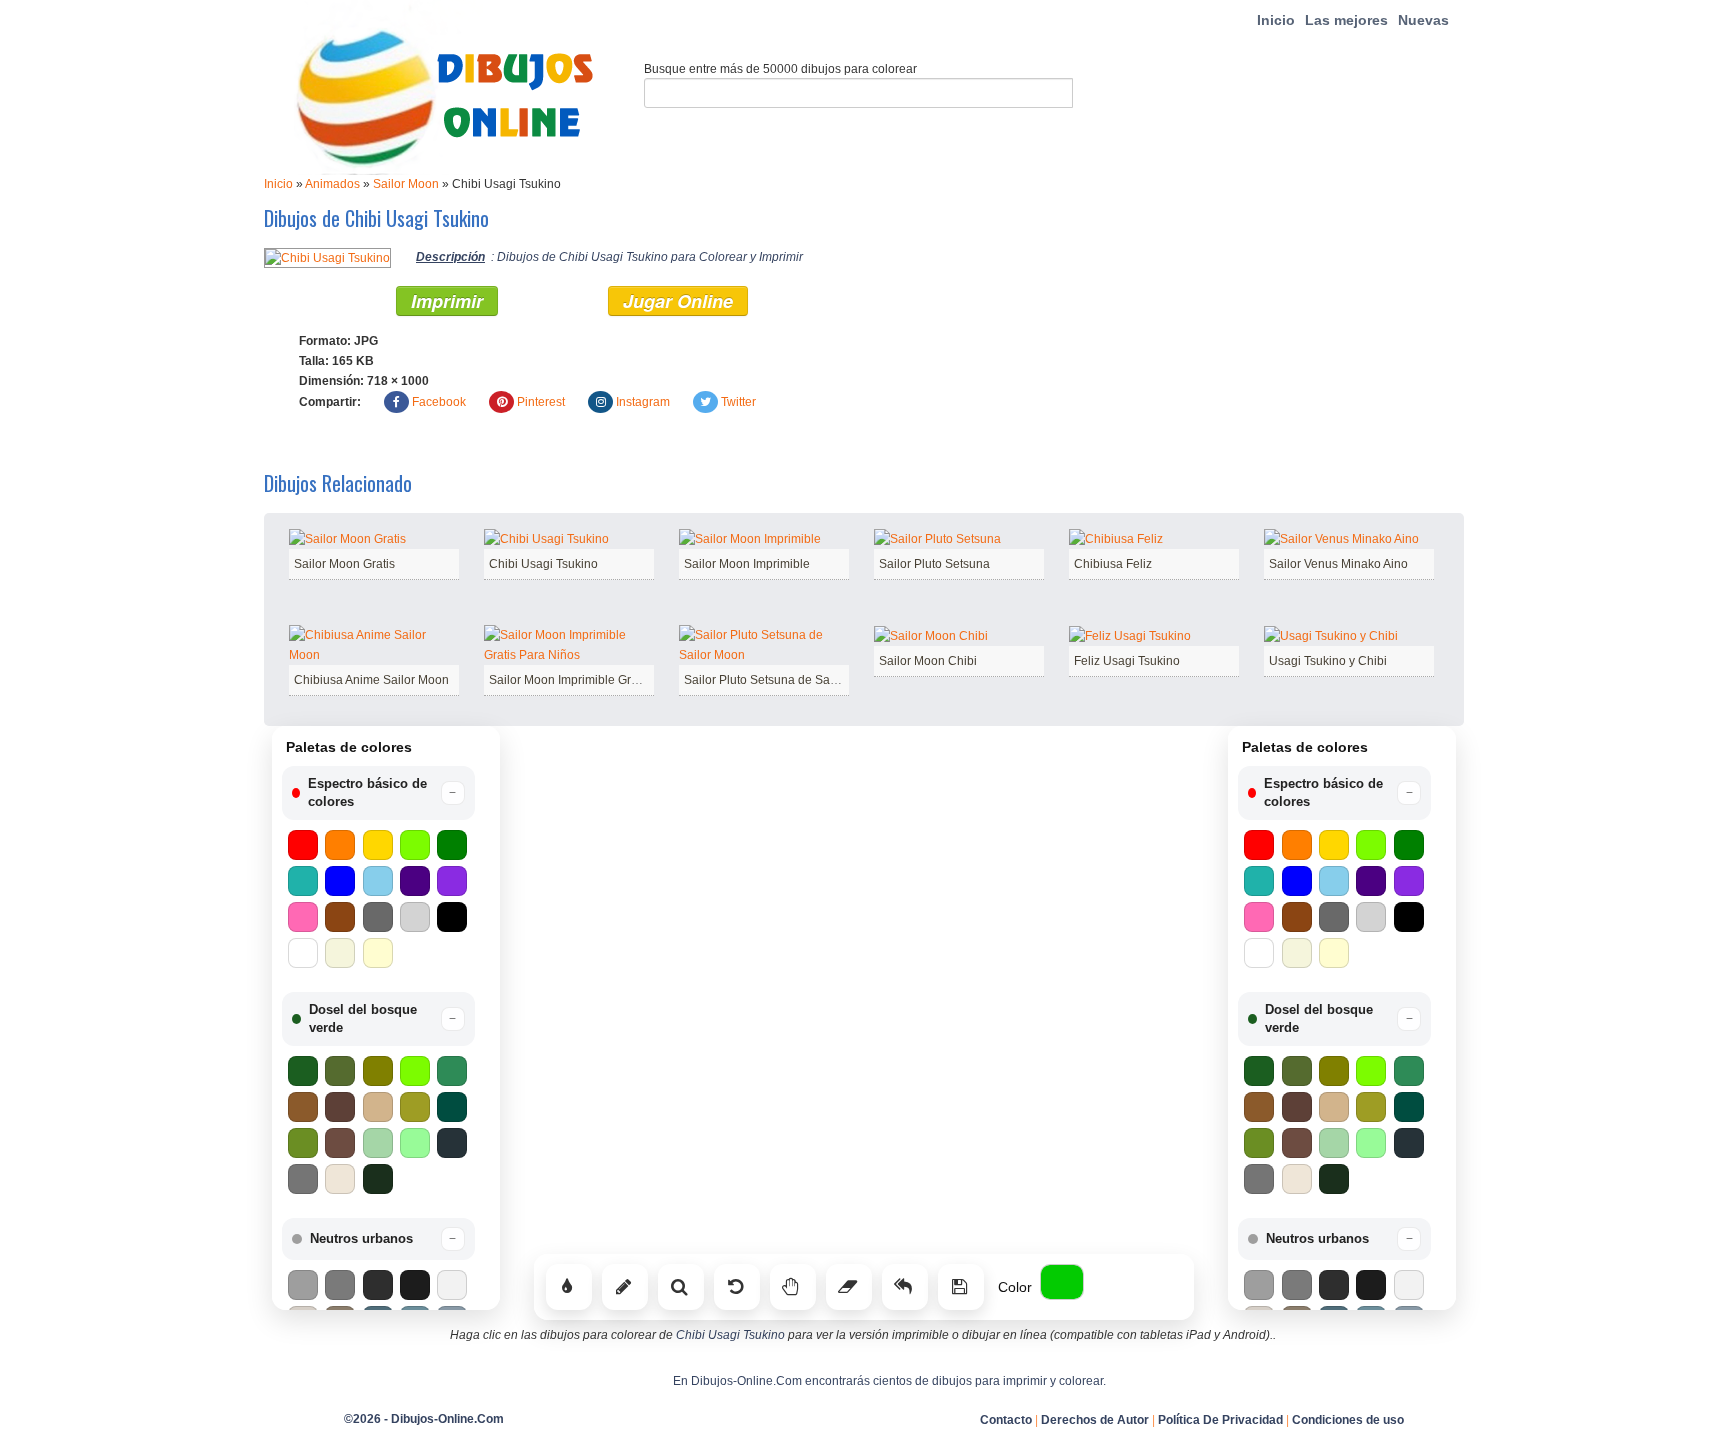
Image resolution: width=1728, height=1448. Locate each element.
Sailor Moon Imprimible (747, 564)
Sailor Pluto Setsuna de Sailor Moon (782, 680)
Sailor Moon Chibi (928, 661)
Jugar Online (678, 301)
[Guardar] (961, 1287)
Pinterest (541, 402)
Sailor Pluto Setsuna (934, 564)
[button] (378, 793)
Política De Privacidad (1220, 1420)
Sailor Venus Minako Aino (1338, 564)
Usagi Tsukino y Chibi (1328, 661)
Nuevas (1423, 20)
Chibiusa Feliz (1113, 564)
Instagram (643, 402)
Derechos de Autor (1095, 1420)
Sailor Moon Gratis (344, 564)
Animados (332, 184)
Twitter (738, 402)
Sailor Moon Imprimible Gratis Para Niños (601, 680)
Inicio (1276, 20)
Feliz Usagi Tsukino (1127, 661)
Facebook (439, 402)
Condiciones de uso (1348, 1420)
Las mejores (1346, 20)
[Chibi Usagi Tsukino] (327, 257)
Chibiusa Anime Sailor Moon (371, 680)
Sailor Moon (406, 184)
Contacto (1006, 1420)
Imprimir (447, 301)
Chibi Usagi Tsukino (543, 564)
